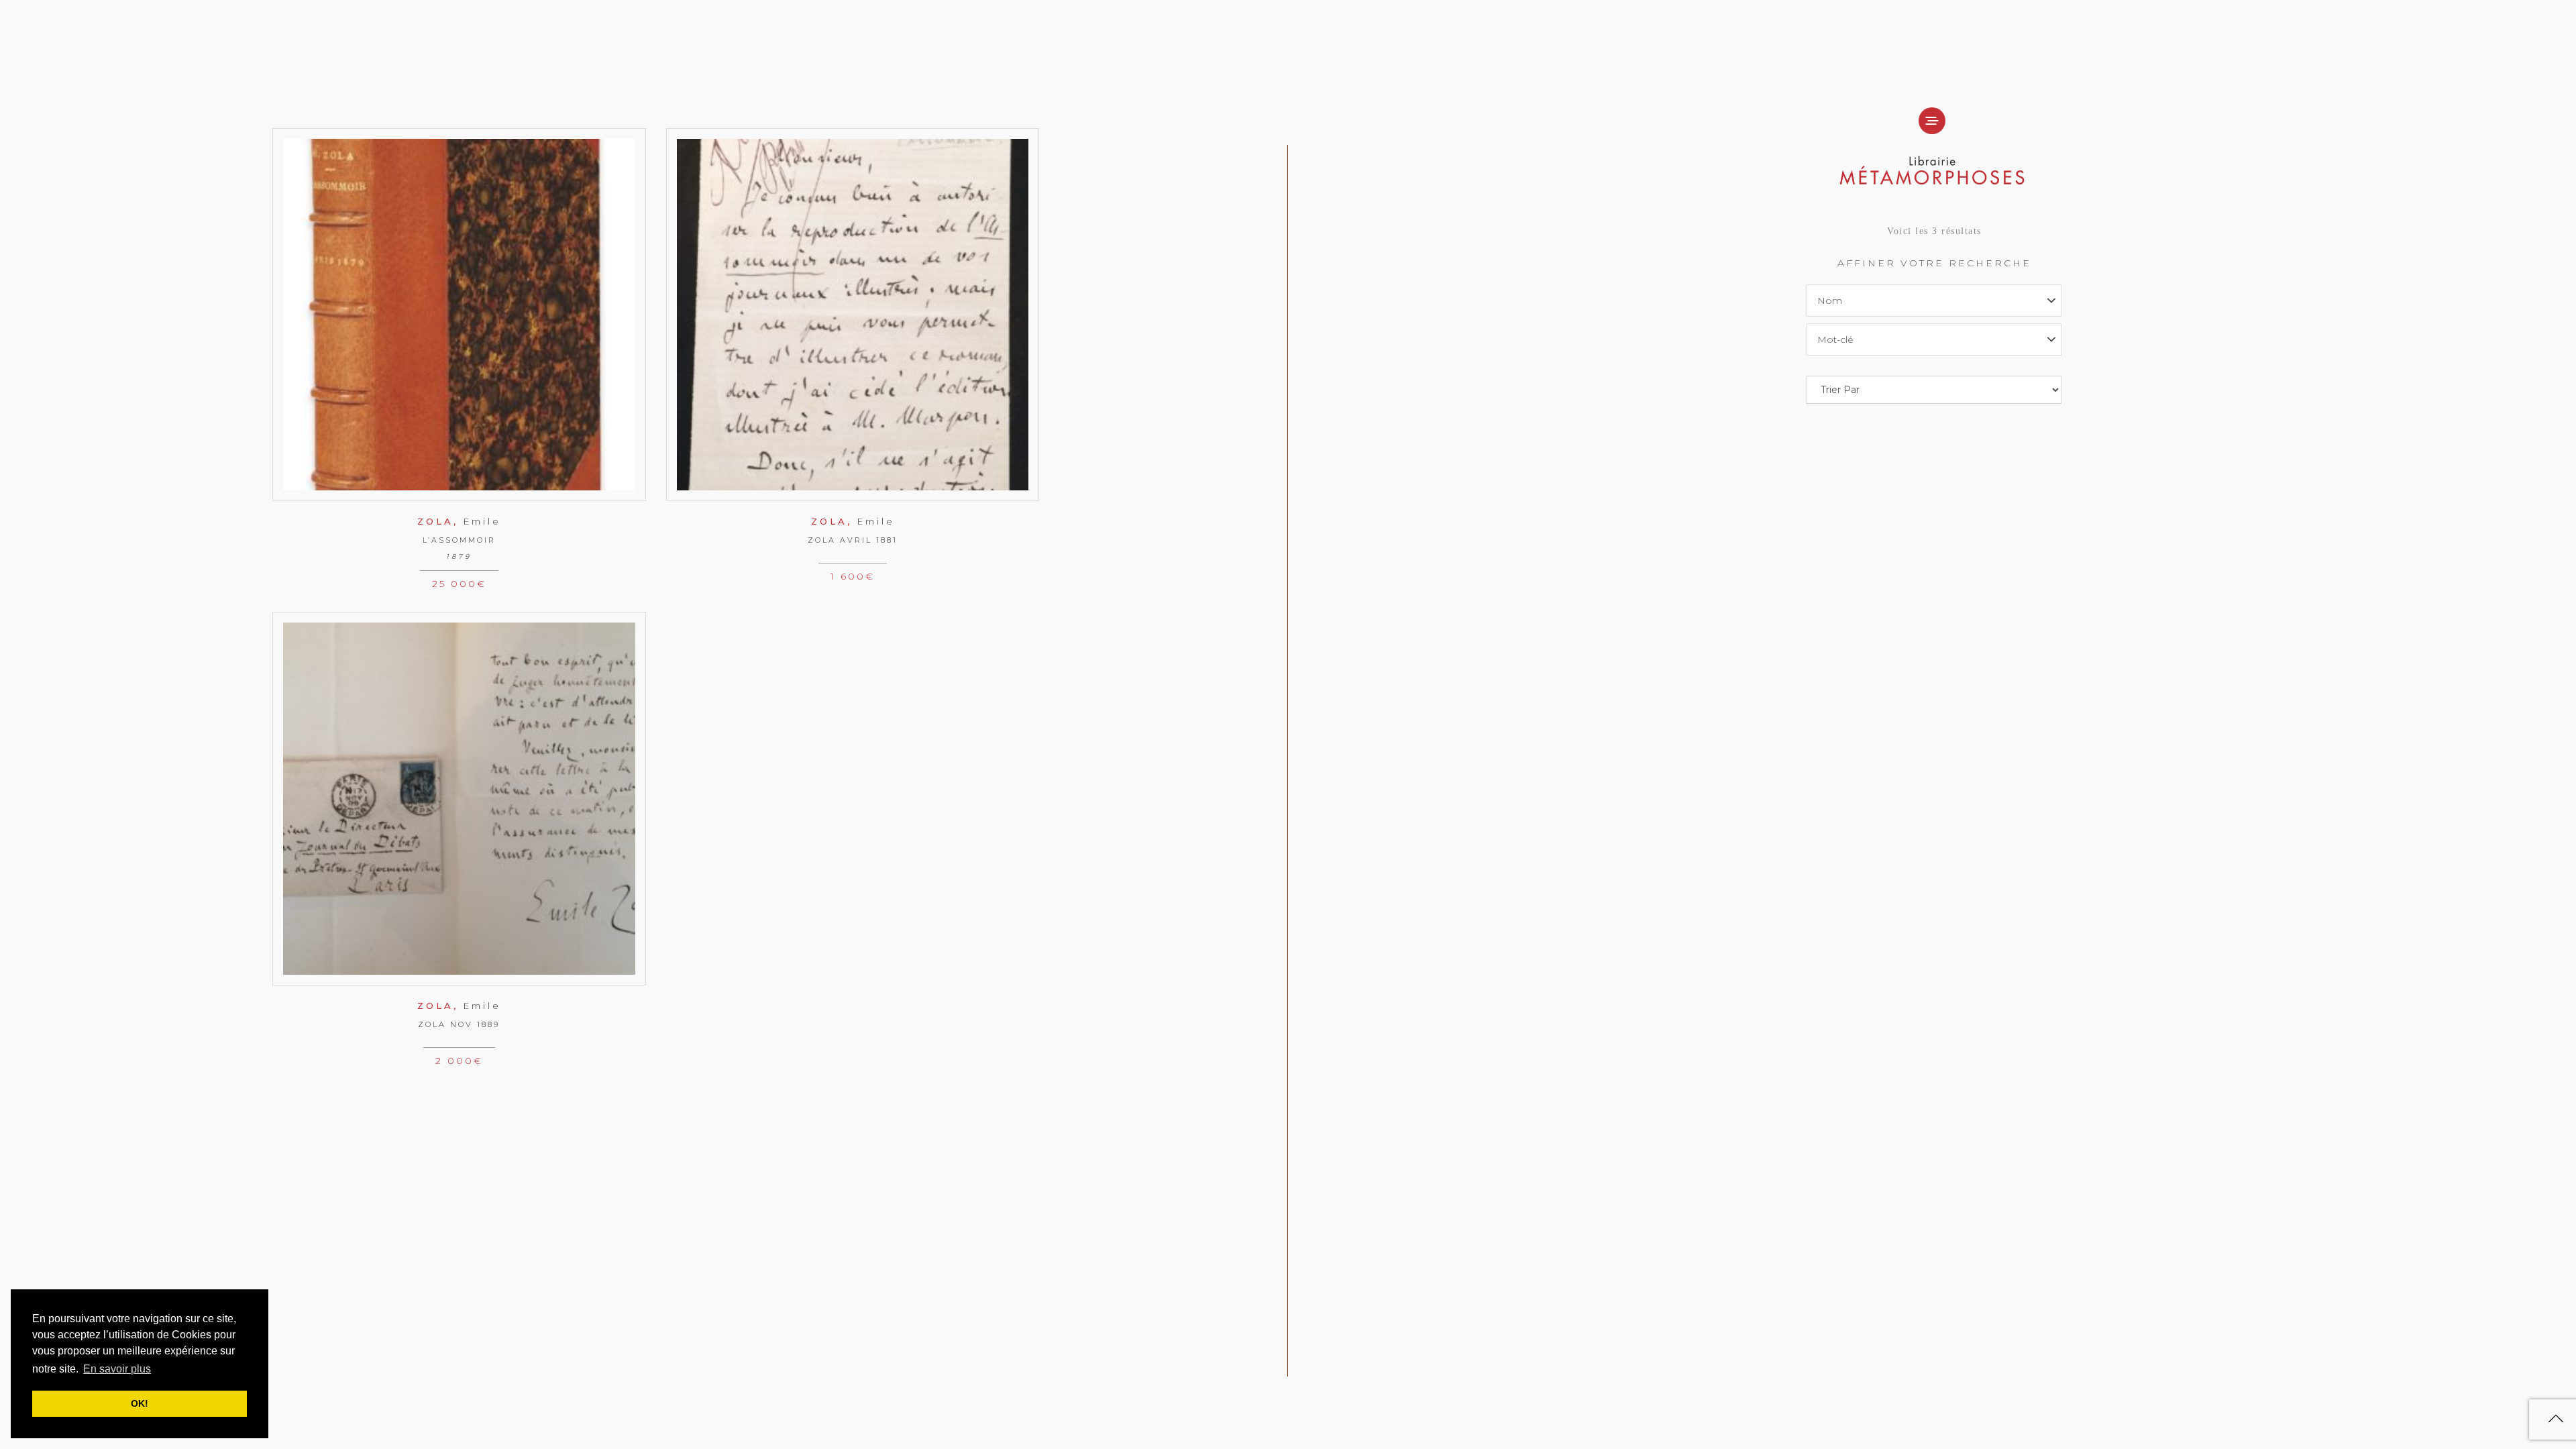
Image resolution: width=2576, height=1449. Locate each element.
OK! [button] (140, 1403)
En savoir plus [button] (117, 1369)
